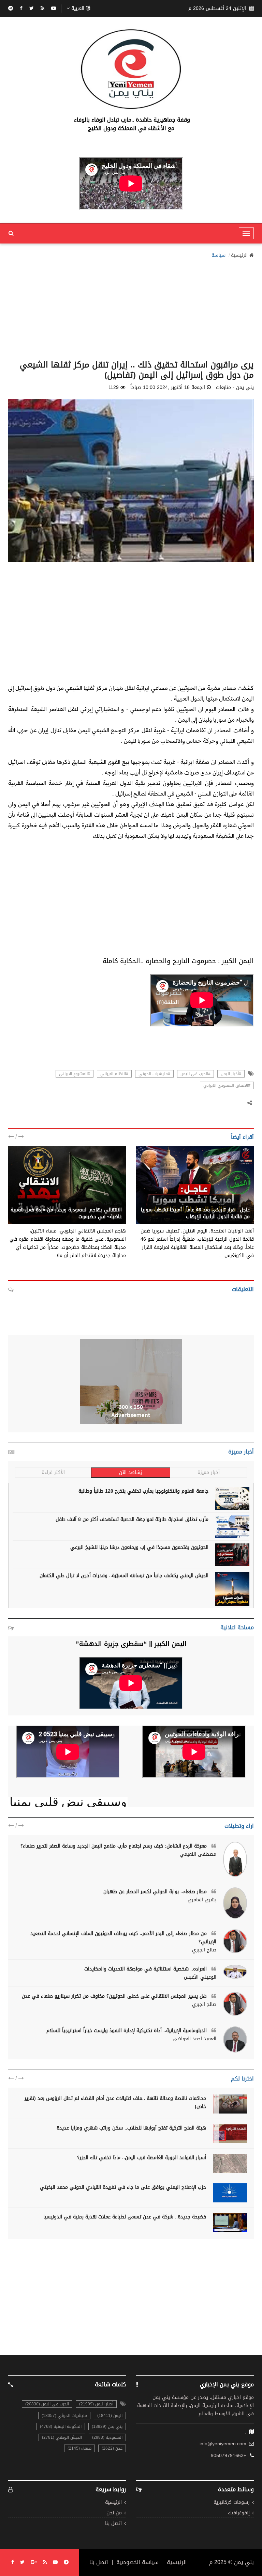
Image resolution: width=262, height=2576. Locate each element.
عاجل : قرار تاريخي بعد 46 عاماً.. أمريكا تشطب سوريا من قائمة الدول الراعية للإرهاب (195, 1213)
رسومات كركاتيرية (232, 2503)
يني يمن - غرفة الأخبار (99, 1203)
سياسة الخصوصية (137, 2562)
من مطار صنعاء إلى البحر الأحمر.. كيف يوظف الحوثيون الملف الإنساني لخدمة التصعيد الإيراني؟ (123, 1938)
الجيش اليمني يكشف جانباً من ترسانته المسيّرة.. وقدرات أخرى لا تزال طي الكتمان (124, 1576)
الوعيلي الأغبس (200, 1977)
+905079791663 (229, 2456)
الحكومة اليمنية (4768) (61, 2426)
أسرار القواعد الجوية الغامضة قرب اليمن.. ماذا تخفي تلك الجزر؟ (142, 2158)
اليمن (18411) (110, 2416)
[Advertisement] (131, 307)
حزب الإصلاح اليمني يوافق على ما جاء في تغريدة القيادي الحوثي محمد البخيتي (123, 2187)
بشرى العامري (202, 1900)
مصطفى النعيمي (198, 1854)
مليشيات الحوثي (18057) (64, 2416)
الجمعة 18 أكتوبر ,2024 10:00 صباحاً (168, 388)
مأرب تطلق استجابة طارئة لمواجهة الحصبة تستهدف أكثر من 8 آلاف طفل (132, 1519)
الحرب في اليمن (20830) (47, 2404)
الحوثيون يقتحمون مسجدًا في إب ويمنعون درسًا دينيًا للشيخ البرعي (139, 1547)
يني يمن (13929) (107, 2426)
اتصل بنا (113, 2524)
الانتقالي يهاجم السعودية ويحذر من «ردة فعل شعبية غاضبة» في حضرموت (66, 1213)
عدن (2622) (112, 2448)
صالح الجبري (204, 1950)
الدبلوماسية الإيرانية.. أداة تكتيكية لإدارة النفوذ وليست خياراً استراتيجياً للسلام (127, 2031)
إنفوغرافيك (239, 2513)
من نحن (114, 2513)
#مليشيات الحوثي (154, 1074)
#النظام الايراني (114, 1074)
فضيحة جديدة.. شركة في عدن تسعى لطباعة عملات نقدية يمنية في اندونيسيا (125, 2217)
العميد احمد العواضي (194, 2039)
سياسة (219, 255)
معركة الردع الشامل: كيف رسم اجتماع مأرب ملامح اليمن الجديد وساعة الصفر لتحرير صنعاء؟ (114, 1846)
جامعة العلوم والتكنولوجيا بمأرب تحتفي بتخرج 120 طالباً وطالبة (143, 1491)
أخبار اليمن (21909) (96, 2404)
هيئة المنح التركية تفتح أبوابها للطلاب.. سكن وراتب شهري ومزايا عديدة (131, 2128)
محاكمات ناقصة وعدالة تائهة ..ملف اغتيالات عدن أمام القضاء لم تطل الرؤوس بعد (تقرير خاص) (115, 2102)
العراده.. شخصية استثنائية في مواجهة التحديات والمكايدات (146, 1969)
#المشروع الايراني (75, 1074)
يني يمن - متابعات (231, 1203)
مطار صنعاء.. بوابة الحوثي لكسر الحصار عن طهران (156, 1892)
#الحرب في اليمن (195, 1074)
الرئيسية (239, 255)
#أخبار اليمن (231, 1074)
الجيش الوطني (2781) (62, 2437)
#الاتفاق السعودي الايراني (227, 1085)
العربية (78, 9)
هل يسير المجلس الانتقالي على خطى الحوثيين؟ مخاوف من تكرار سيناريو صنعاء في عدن (115, 1996)
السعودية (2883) (107, 2437)
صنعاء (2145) (79, 2448)
